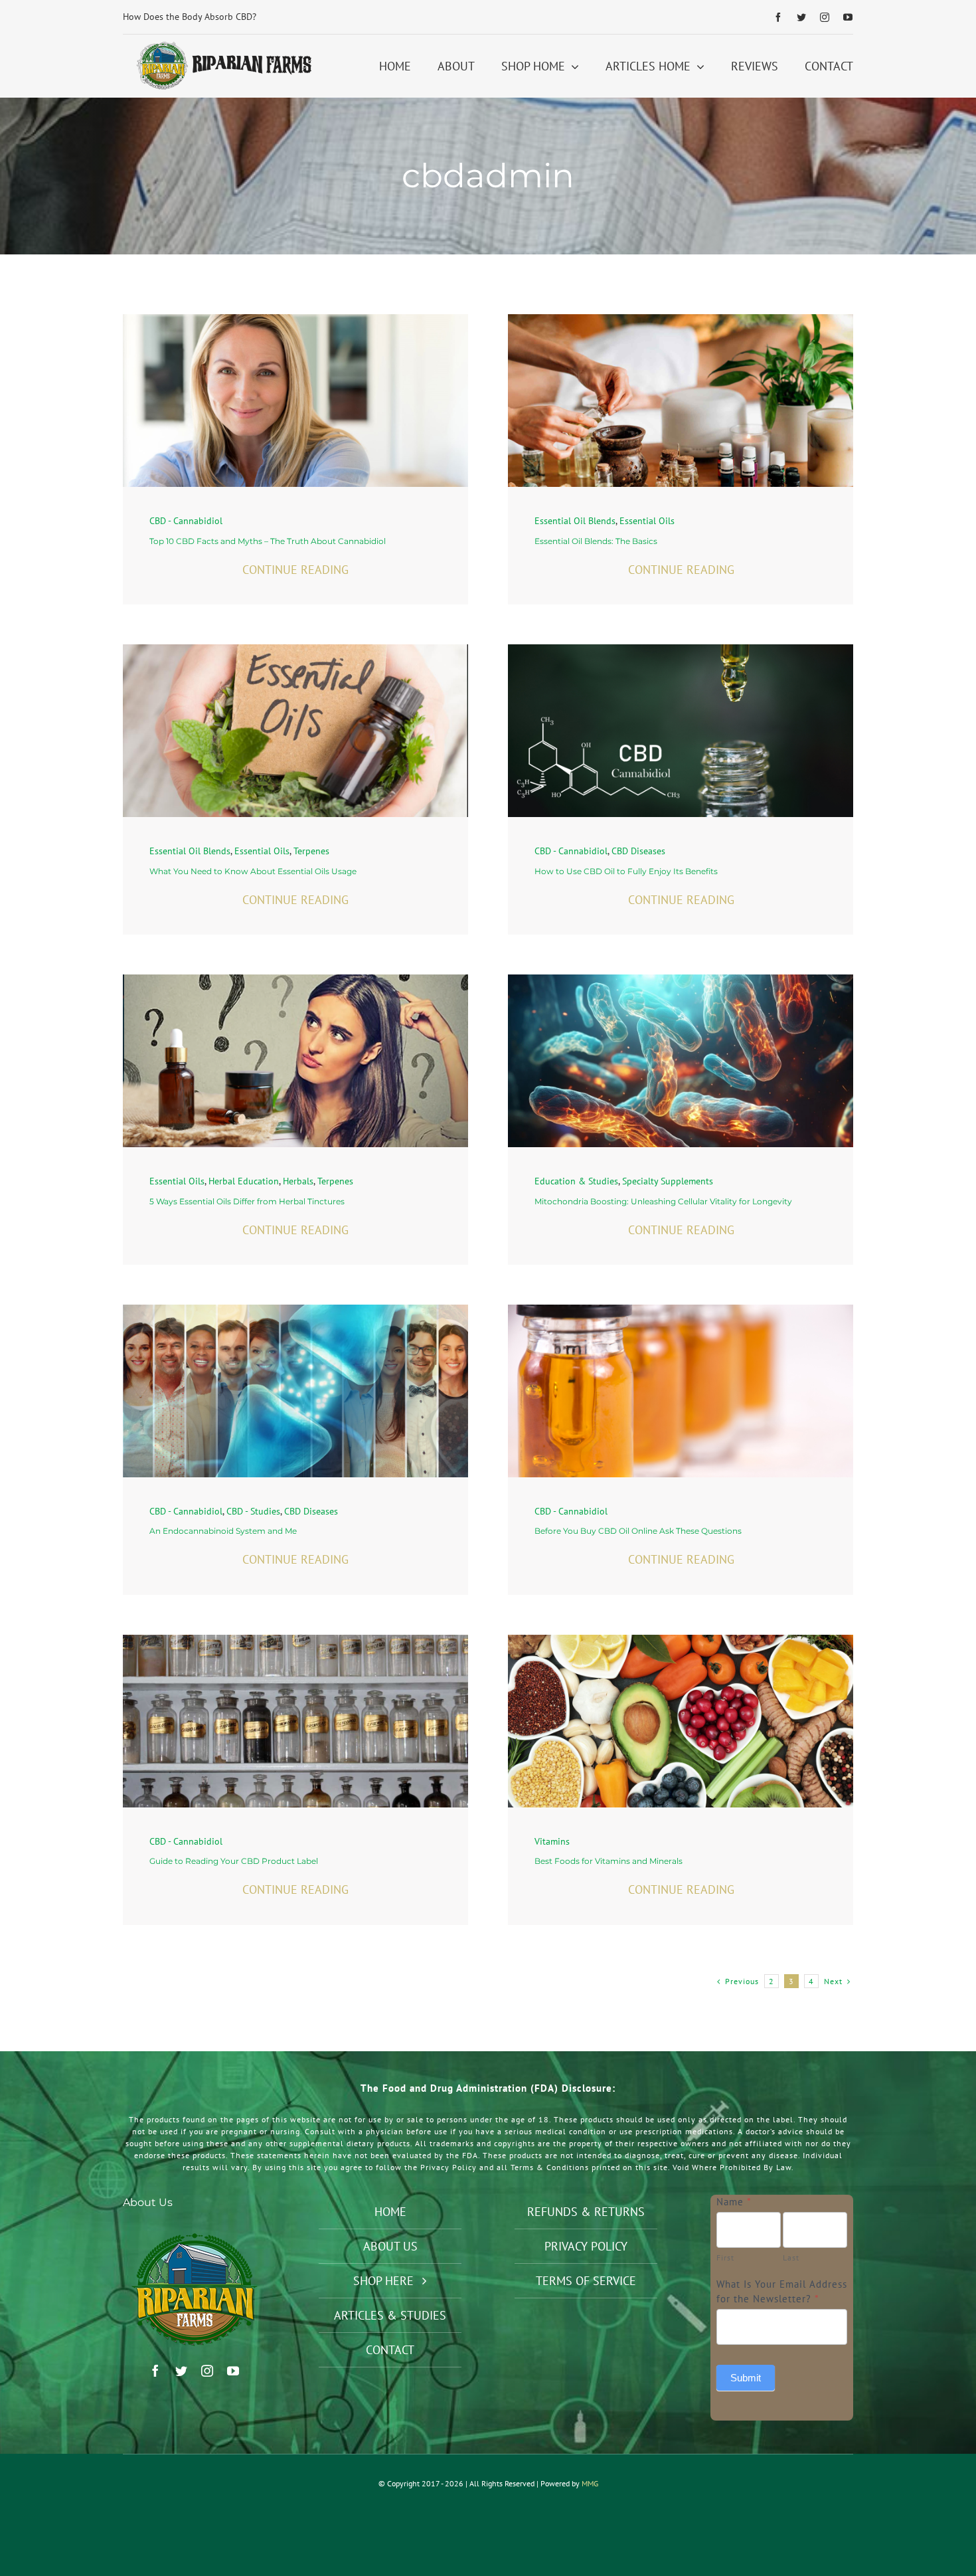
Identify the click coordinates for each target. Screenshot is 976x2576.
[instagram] (825, 17)
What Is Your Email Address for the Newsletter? (782, 2292)
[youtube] (848, 17)
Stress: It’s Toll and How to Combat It (198, 17)
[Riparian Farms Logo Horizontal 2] (222, 45)
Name (734, 2202)
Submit (746, 2378)
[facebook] (778, 17)
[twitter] (802, 17)
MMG (590, 2483)
